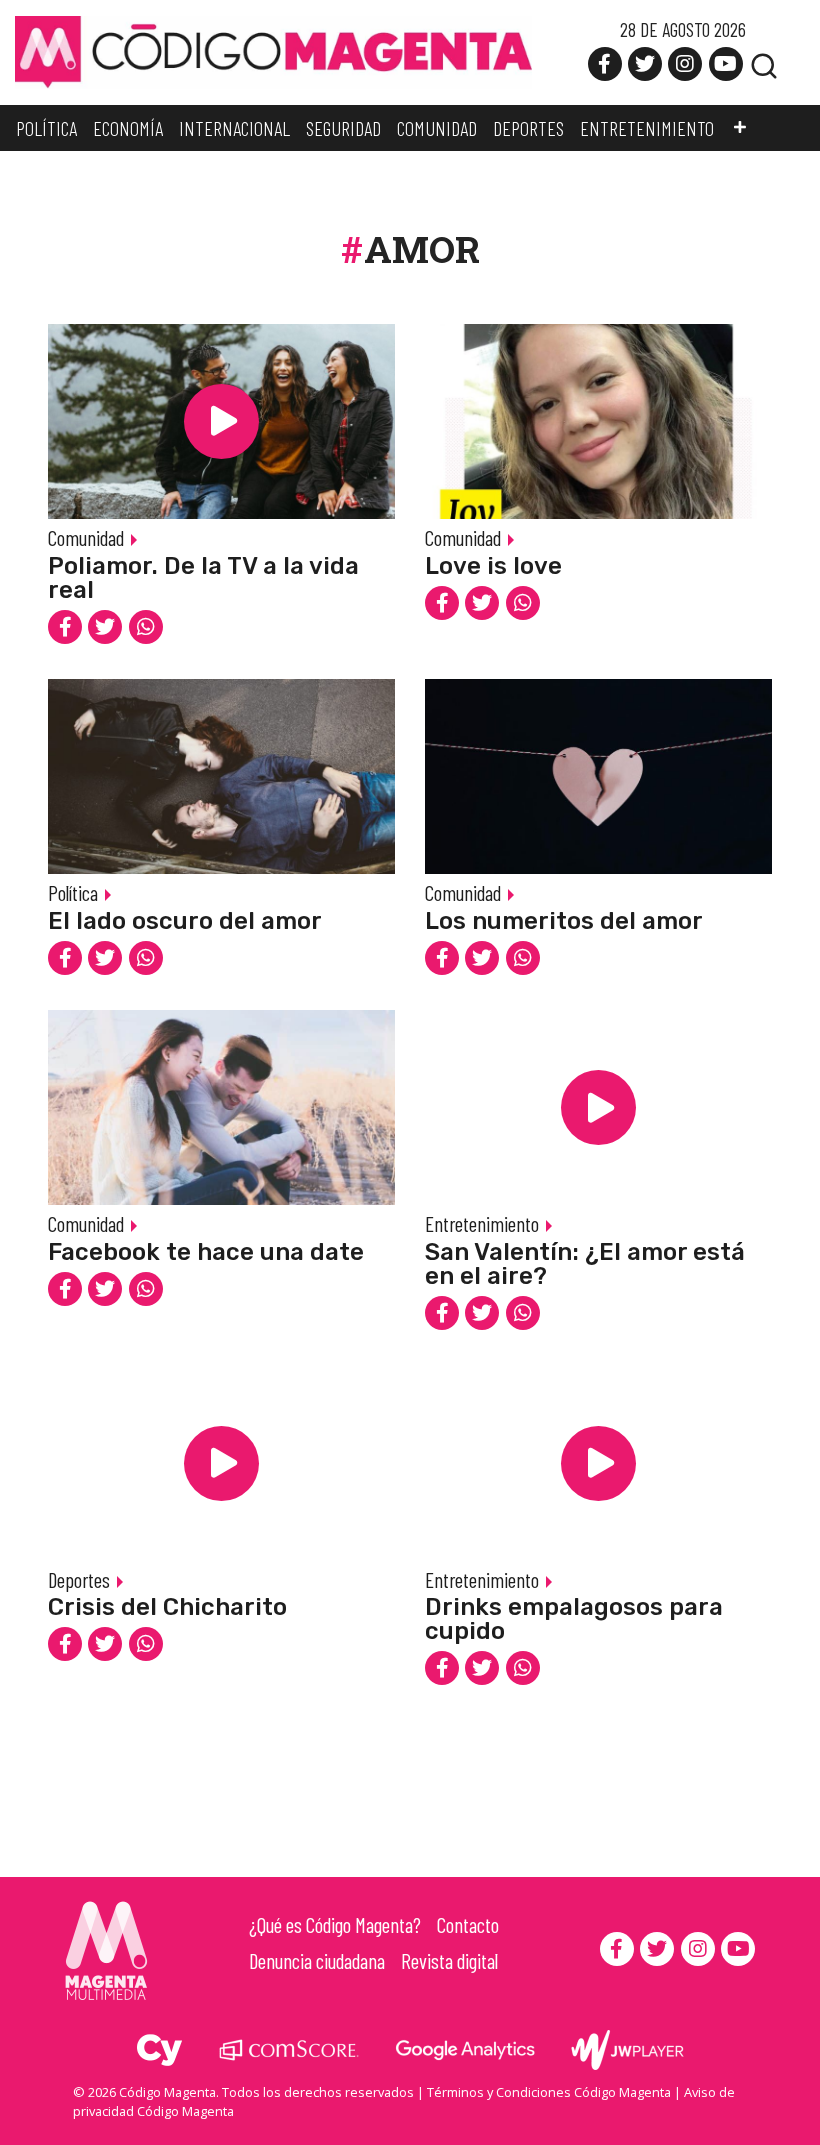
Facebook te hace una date (206, 1252)
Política (73, 892)
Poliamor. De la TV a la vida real (203, 578)
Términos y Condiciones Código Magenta (549, 2092)
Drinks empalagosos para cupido (574, 1619)
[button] (740, 128)
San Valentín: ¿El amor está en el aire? (585, 1264)
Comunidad (86, 537)
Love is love (493, 566)
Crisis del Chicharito (167, 1607)
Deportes (79, 1579)
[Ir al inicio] (273, 51)
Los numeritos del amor (564, 921)
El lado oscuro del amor (185, 921)
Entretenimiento (482, 1223)
